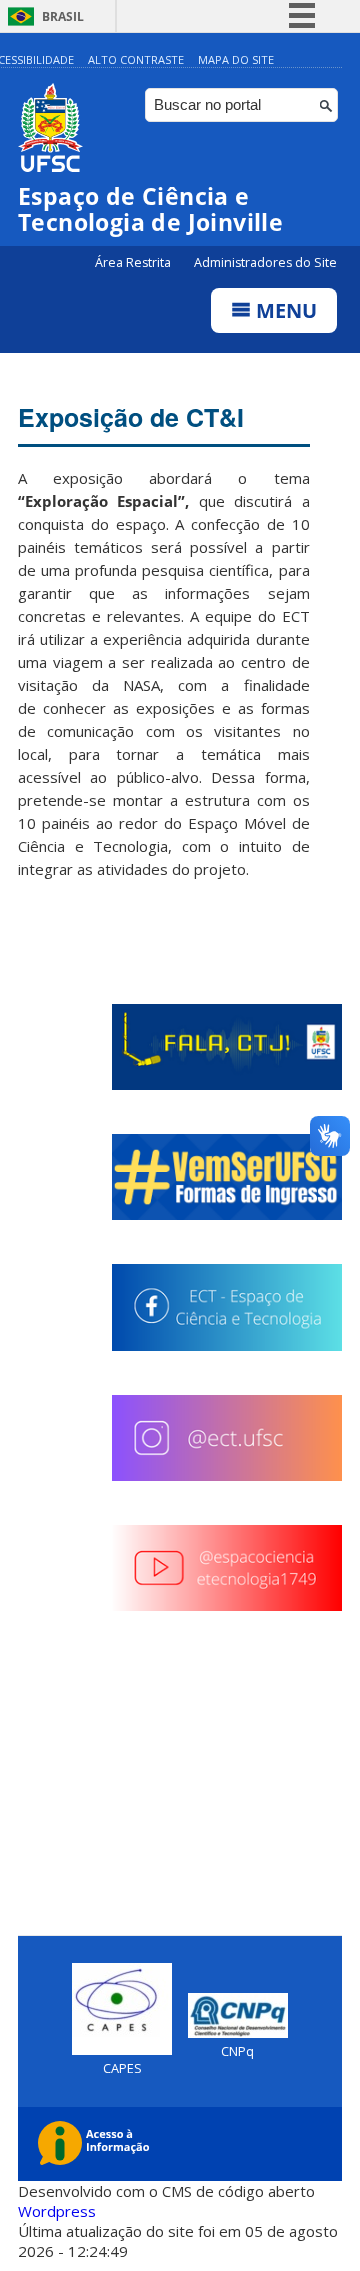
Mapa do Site (236, 59)
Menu (284, 310)
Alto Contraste (136, 59)
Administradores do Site (265, 262)
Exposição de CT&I (131, 417)
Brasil (63, 16)
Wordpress (57, 2211)
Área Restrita (134, 262)
